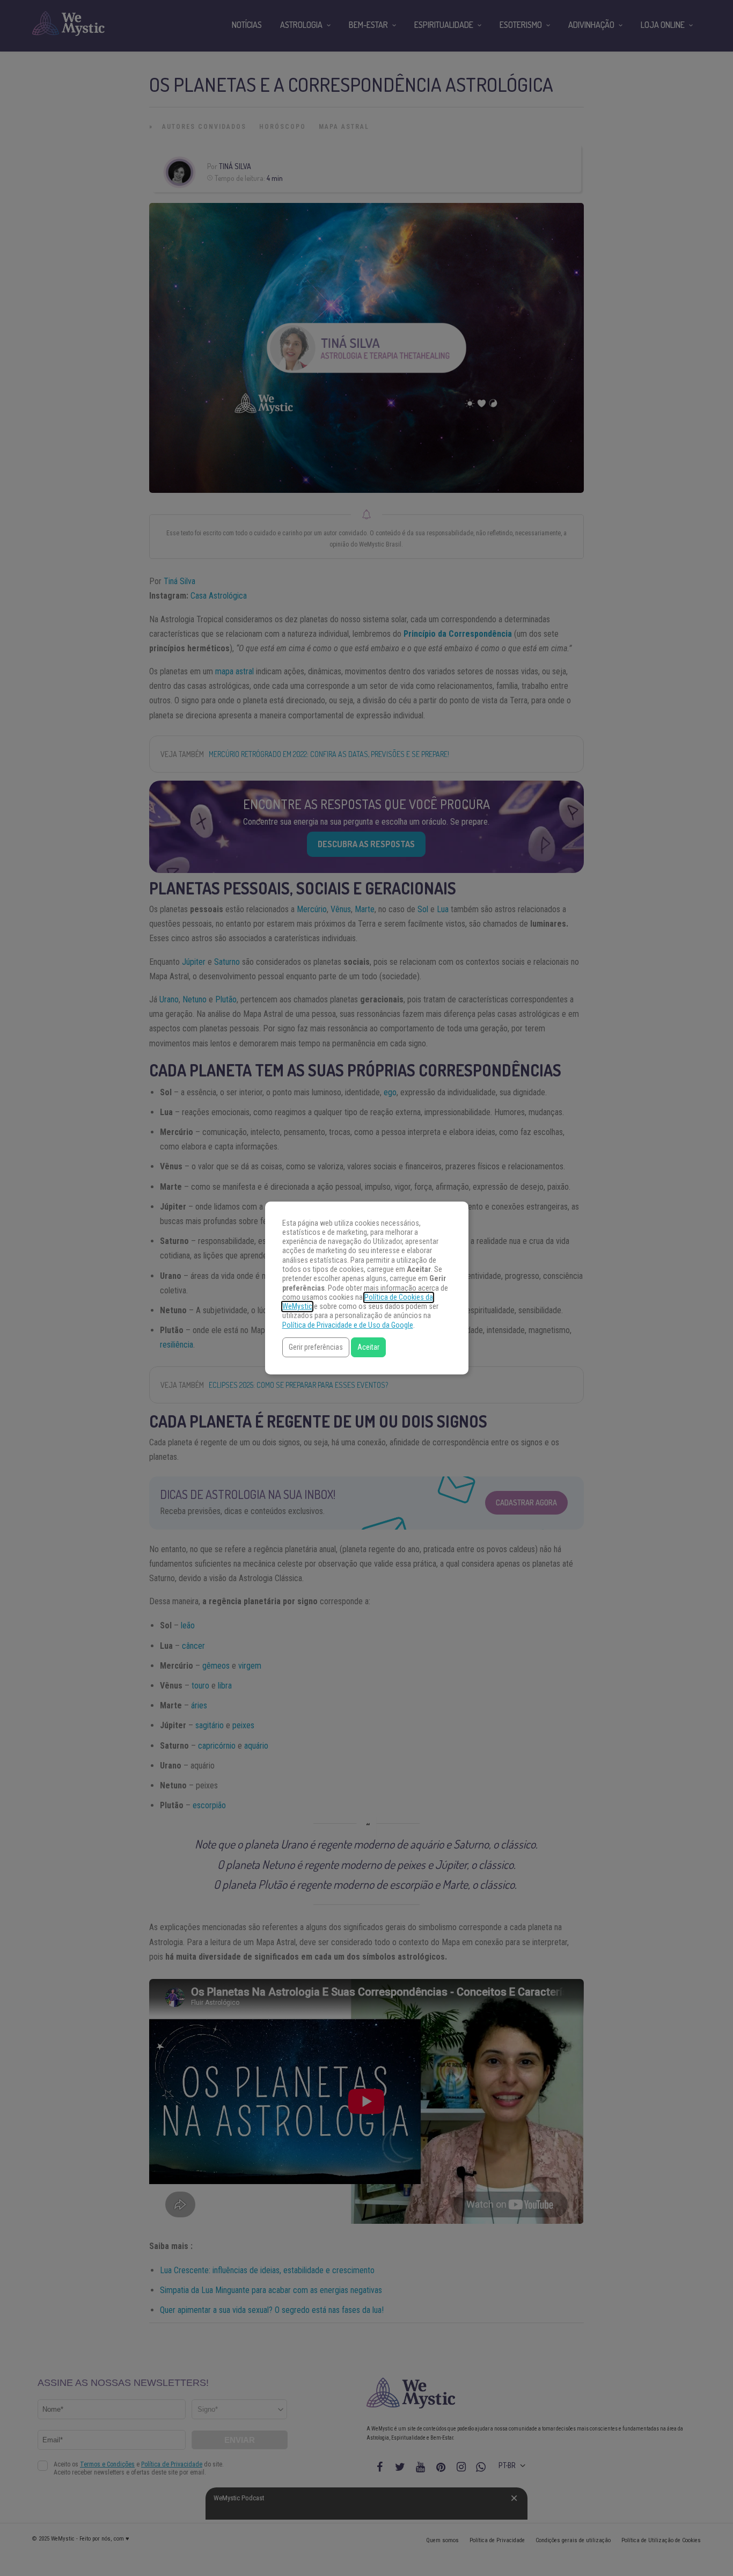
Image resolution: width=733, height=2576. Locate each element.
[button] (316, 1347)
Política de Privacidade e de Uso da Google (348, 1325)
